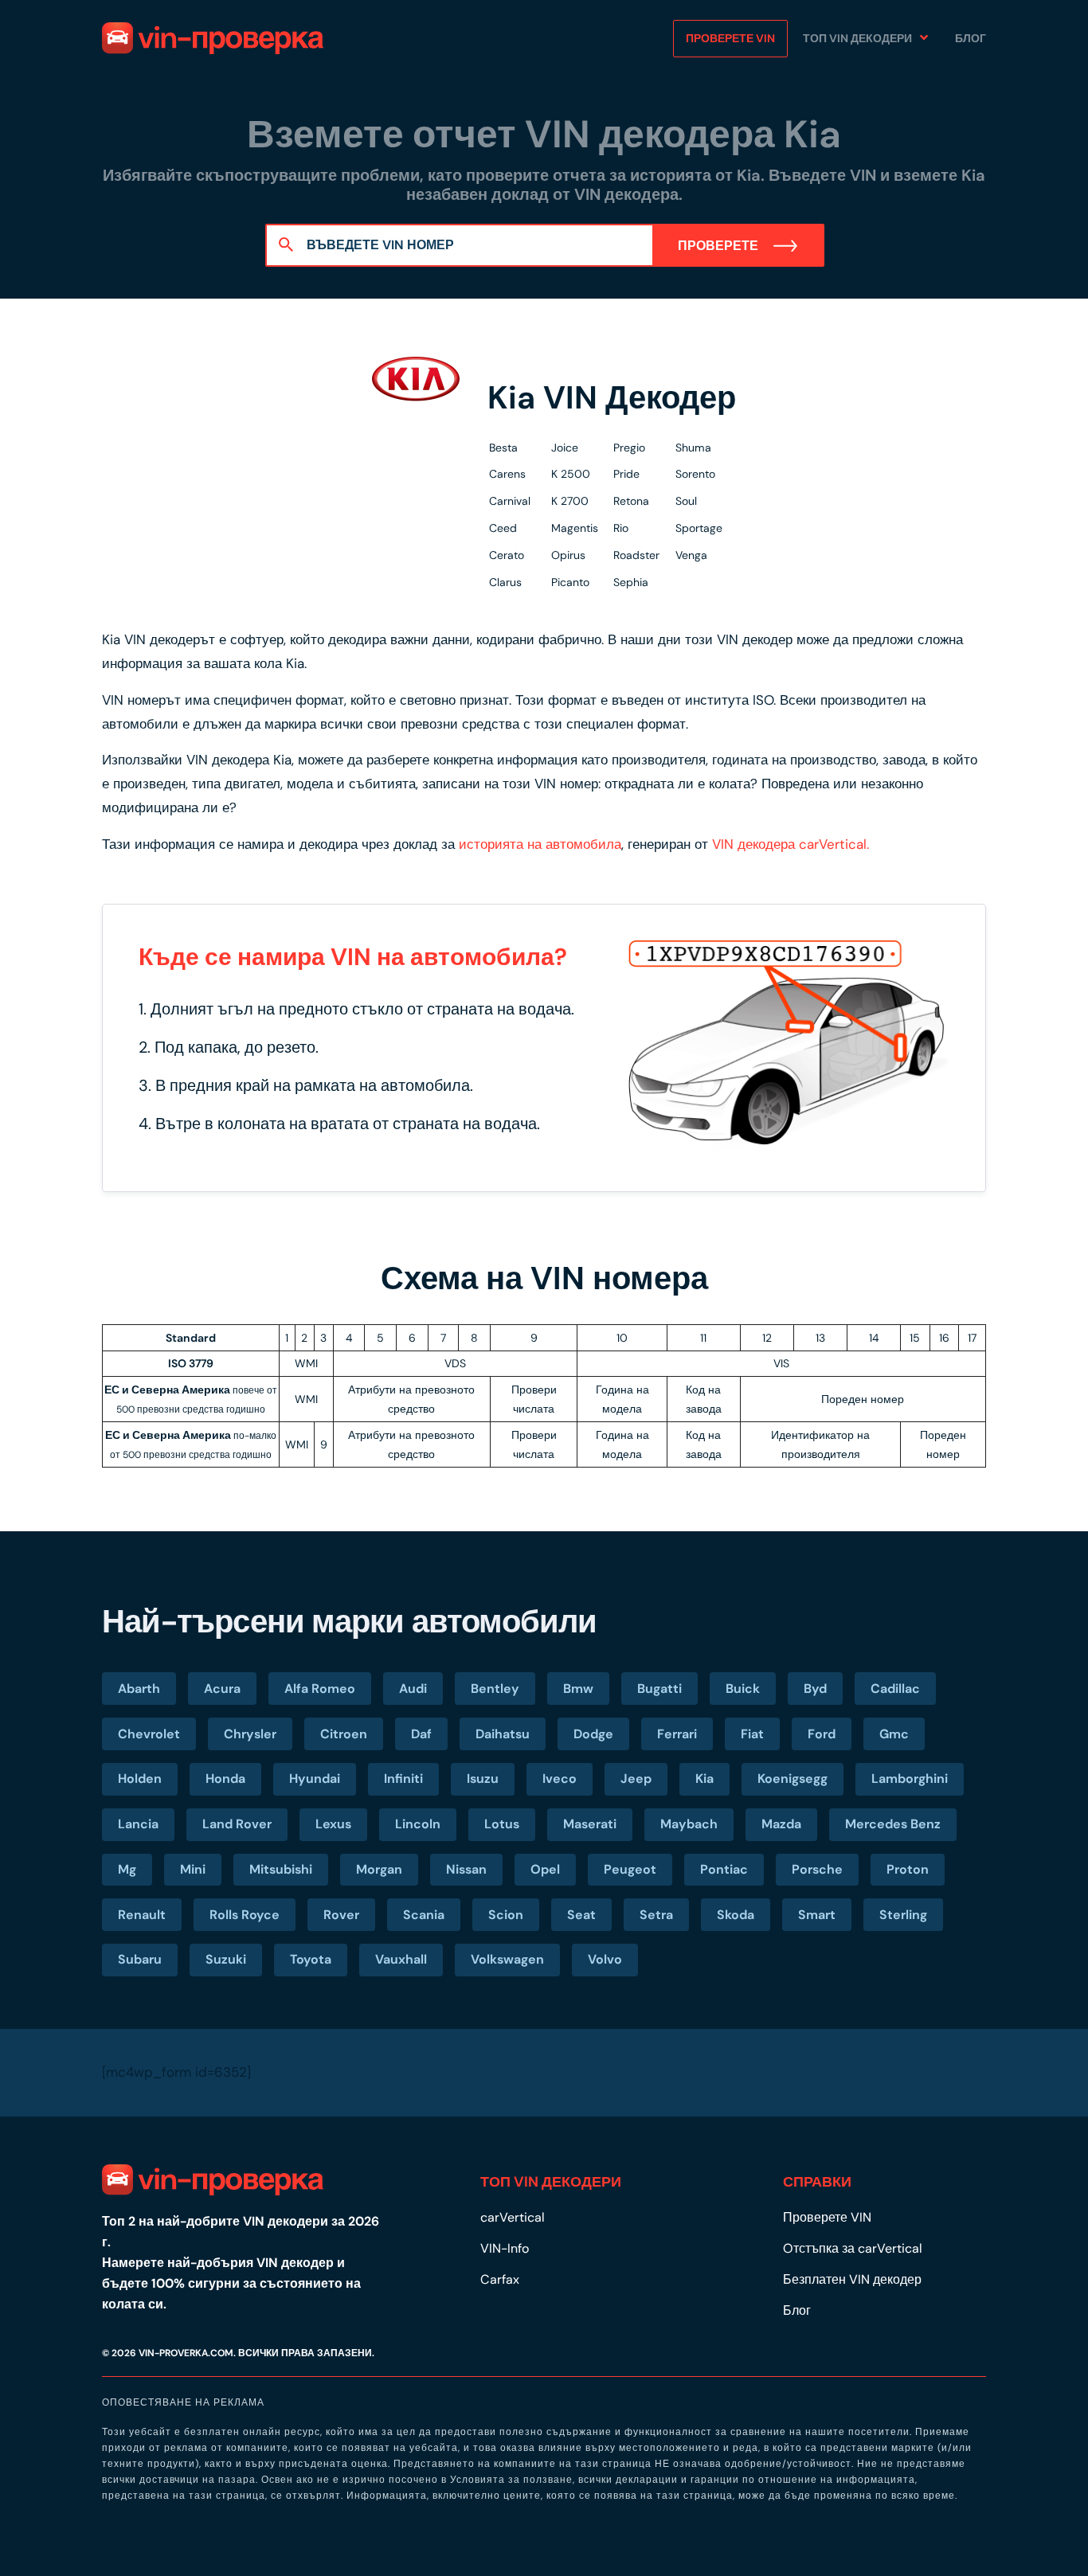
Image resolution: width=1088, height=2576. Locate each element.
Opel (545, 1869)
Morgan (379, 1869)
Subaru (140, 1959)
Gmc (894, 1734)
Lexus (333, 1824)
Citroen (344, 1734)
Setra (656, 1915)
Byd (815, 1689)
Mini (193, 1869)
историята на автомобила (540, 844)
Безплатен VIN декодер (852, 2279)
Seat (581, 1915)
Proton (908, 1869)
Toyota (311, 1959)
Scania (424, 1915)
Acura (222, 1689)
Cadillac (895, 1689)
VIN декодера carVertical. (791, 844)
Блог (971, 38)
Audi (413, 1689)
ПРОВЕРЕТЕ (720, 246)
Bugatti (659, 1689)
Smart (817, 1915)
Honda (225, 1779)
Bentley (495, 1689)
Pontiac (724, 1869)
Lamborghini (910, 1779)
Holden (140, 1779)
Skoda (736, 1915)
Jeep (636, 1779)
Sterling (903, 1915)
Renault (142, 1915)
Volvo (605, 1959)
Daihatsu (503, 1734)
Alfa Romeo (320, 1689)
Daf (421, 1734)
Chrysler (250, 1734)
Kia (704, 1779)
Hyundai (315, 1779)
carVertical (513, 2217)
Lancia (138, 1824)
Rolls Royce (245, 1915)
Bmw (578, 1689)
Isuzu (483, 1779)
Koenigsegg (793, 1779)
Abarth (139, 1689)
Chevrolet (149, 1734)
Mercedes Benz (893, 1824)
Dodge (593, 1734)
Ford (822, 1734)
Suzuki (226, 1959)
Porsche (817, 1869)
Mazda (781, 1824)
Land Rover (237, 1824)
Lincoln (418, 1824)
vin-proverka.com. (187, 2353)
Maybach (689, 1824)
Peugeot (630, 1869)
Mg (127, 1869)
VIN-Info (505, 2248)
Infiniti (403, 1779)
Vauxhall (401, 1959)
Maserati (590, 1824)
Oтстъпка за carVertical (853, 2248)
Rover (341, 1915)
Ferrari (677, 1734)
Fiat (752, 1734)
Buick (743, 1689)
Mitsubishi (281, 1869)
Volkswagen (507, 1959)
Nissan (466, 1869)
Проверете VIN (730, 38)
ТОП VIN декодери (857, 38)
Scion (506, 1915)
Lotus (502, 1824)
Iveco (560, 1779)
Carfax (500, 2279)
